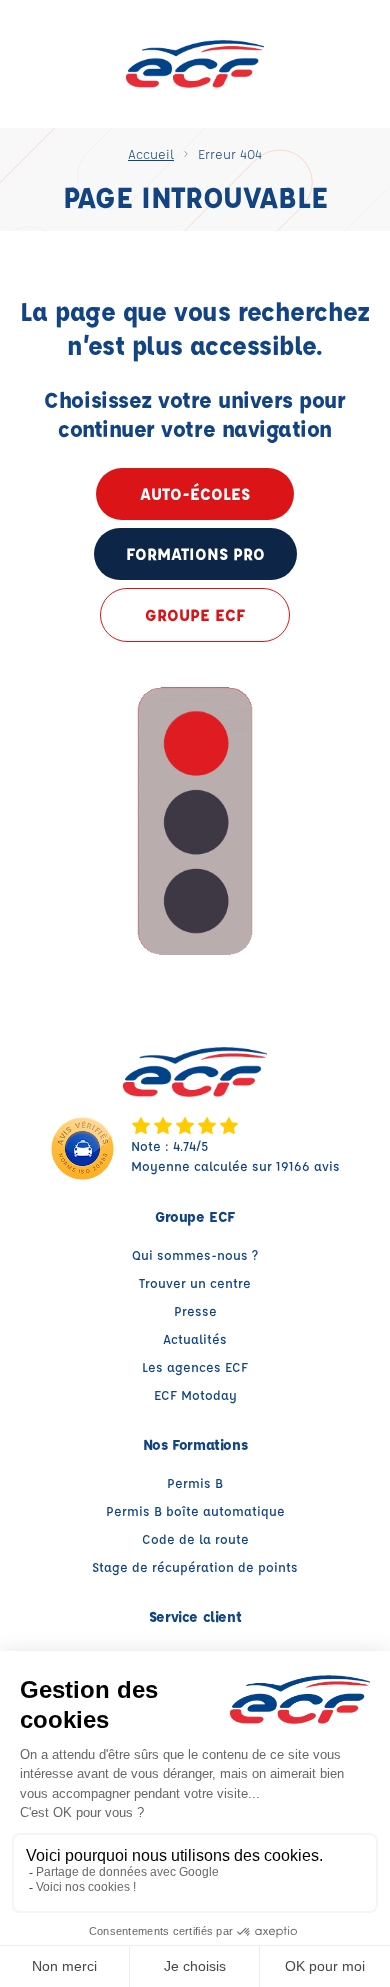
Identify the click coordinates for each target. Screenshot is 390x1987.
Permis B (195, 1482)
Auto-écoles (195, 493)
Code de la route (195, 1538)
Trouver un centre (195, 1282)
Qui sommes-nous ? (195, 1254)
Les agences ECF (195, 1366)
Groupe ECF (195, 614)
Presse (195, 1310)
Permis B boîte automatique (195, 1510)
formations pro (195, 553)
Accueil (151, 153)
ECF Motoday (195, 1394)
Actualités (195, 1338)
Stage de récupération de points (195, 1566)
